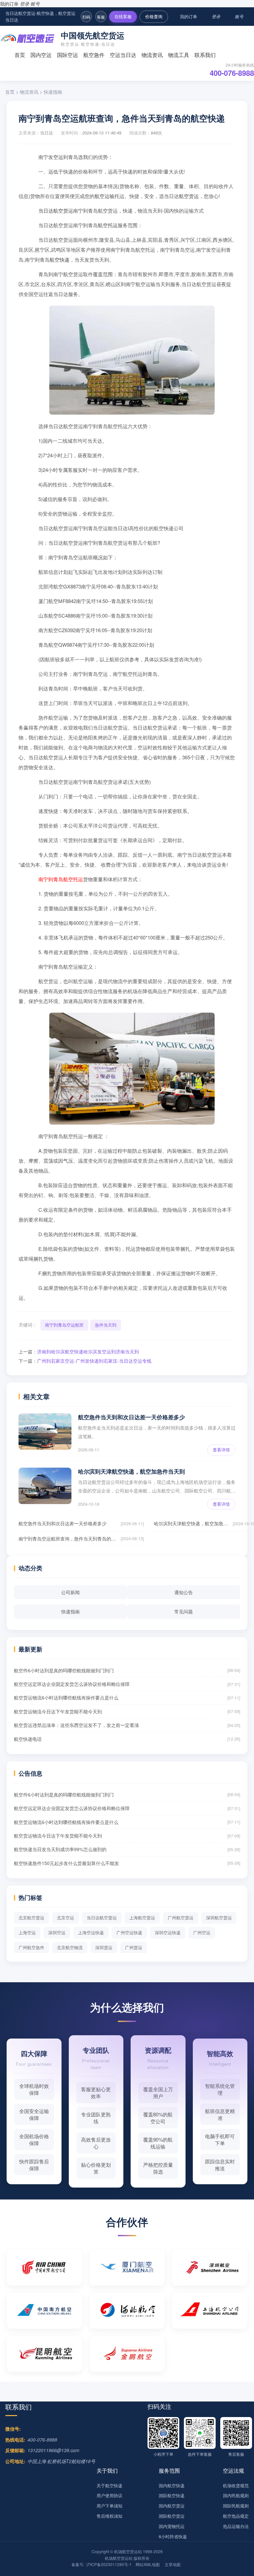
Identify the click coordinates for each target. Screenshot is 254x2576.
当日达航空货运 (56, 210)
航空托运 (108, 225)
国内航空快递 (172, 2485)
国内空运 (41, 55)
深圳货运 (104, 1947)
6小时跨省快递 (173, 2536)
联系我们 (205, 55)
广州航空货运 (181, 1918)
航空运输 (105, 196)
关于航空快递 (109, 2485)
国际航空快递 (172, 2495)
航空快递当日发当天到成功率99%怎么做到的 (60, 1849)
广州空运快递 (129, 1932)
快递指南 (53, 92)
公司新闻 (70, 1592)
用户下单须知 (109, 2506)
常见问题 (184, 1611)
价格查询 (154, 16)
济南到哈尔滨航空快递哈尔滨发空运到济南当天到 (88, 1351)
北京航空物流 (70, 1947)
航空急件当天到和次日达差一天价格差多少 (131, 1417)
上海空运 (27, 1932)
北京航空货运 (31, 1918)
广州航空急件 (31, 1947)
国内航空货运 (172, 2506)
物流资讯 (152, 55)
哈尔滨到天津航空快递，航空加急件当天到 (131, 1471)
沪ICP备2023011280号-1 (109, 2564)
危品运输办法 (236, 2526)
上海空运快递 (91, 1932)
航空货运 (189, 196)
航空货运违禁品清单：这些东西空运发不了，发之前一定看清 (76, 1725)
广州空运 (202, 1932)
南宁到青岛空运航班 (64, 1325)
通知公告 (184, 1592)
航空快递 (60, 259)
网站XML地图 (148, 2564)
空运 (58, 157)
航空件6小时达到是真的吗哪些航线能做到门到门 (64, 1670)
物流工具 (179, 55)
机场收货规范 (236, 2485)
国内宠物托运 (172, 2526)
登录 (24, 4)
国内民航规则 (236, 2495)
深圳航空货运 (219, 1918)
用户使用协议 (109, 2495)
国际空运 (67, 55)
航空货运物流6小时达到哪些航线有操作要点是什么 (66, 1697)
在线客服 (123, 16)
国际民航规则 (236, 2506)
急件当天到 (106, 1325)
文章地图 (173, 2564)
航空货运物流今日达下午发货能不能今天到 (58, 1711)
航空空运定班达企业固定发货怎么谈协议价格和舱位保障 (72, 1684)
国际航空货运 (172, 2516)
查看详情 (221, 1450)
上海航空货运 (142, 1918)
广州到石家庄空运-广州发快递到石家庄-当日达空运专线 (94, 1361)
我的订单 (9, 4)
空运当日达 (123, 55)
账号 (35, 4)
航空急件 (94, 55)
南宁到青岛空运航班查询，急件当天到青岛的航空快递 (68, 1539)
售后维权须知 (109, 2516)
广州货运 (134, 1947)
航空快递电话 (28, 1739)
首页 (20, 55)
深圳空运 (57, 1932)
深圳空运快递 (168, 1932)
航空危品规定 (236, 2516)
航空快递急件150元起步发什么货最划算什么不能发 (66, 1863)
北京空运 (65, 1918)
